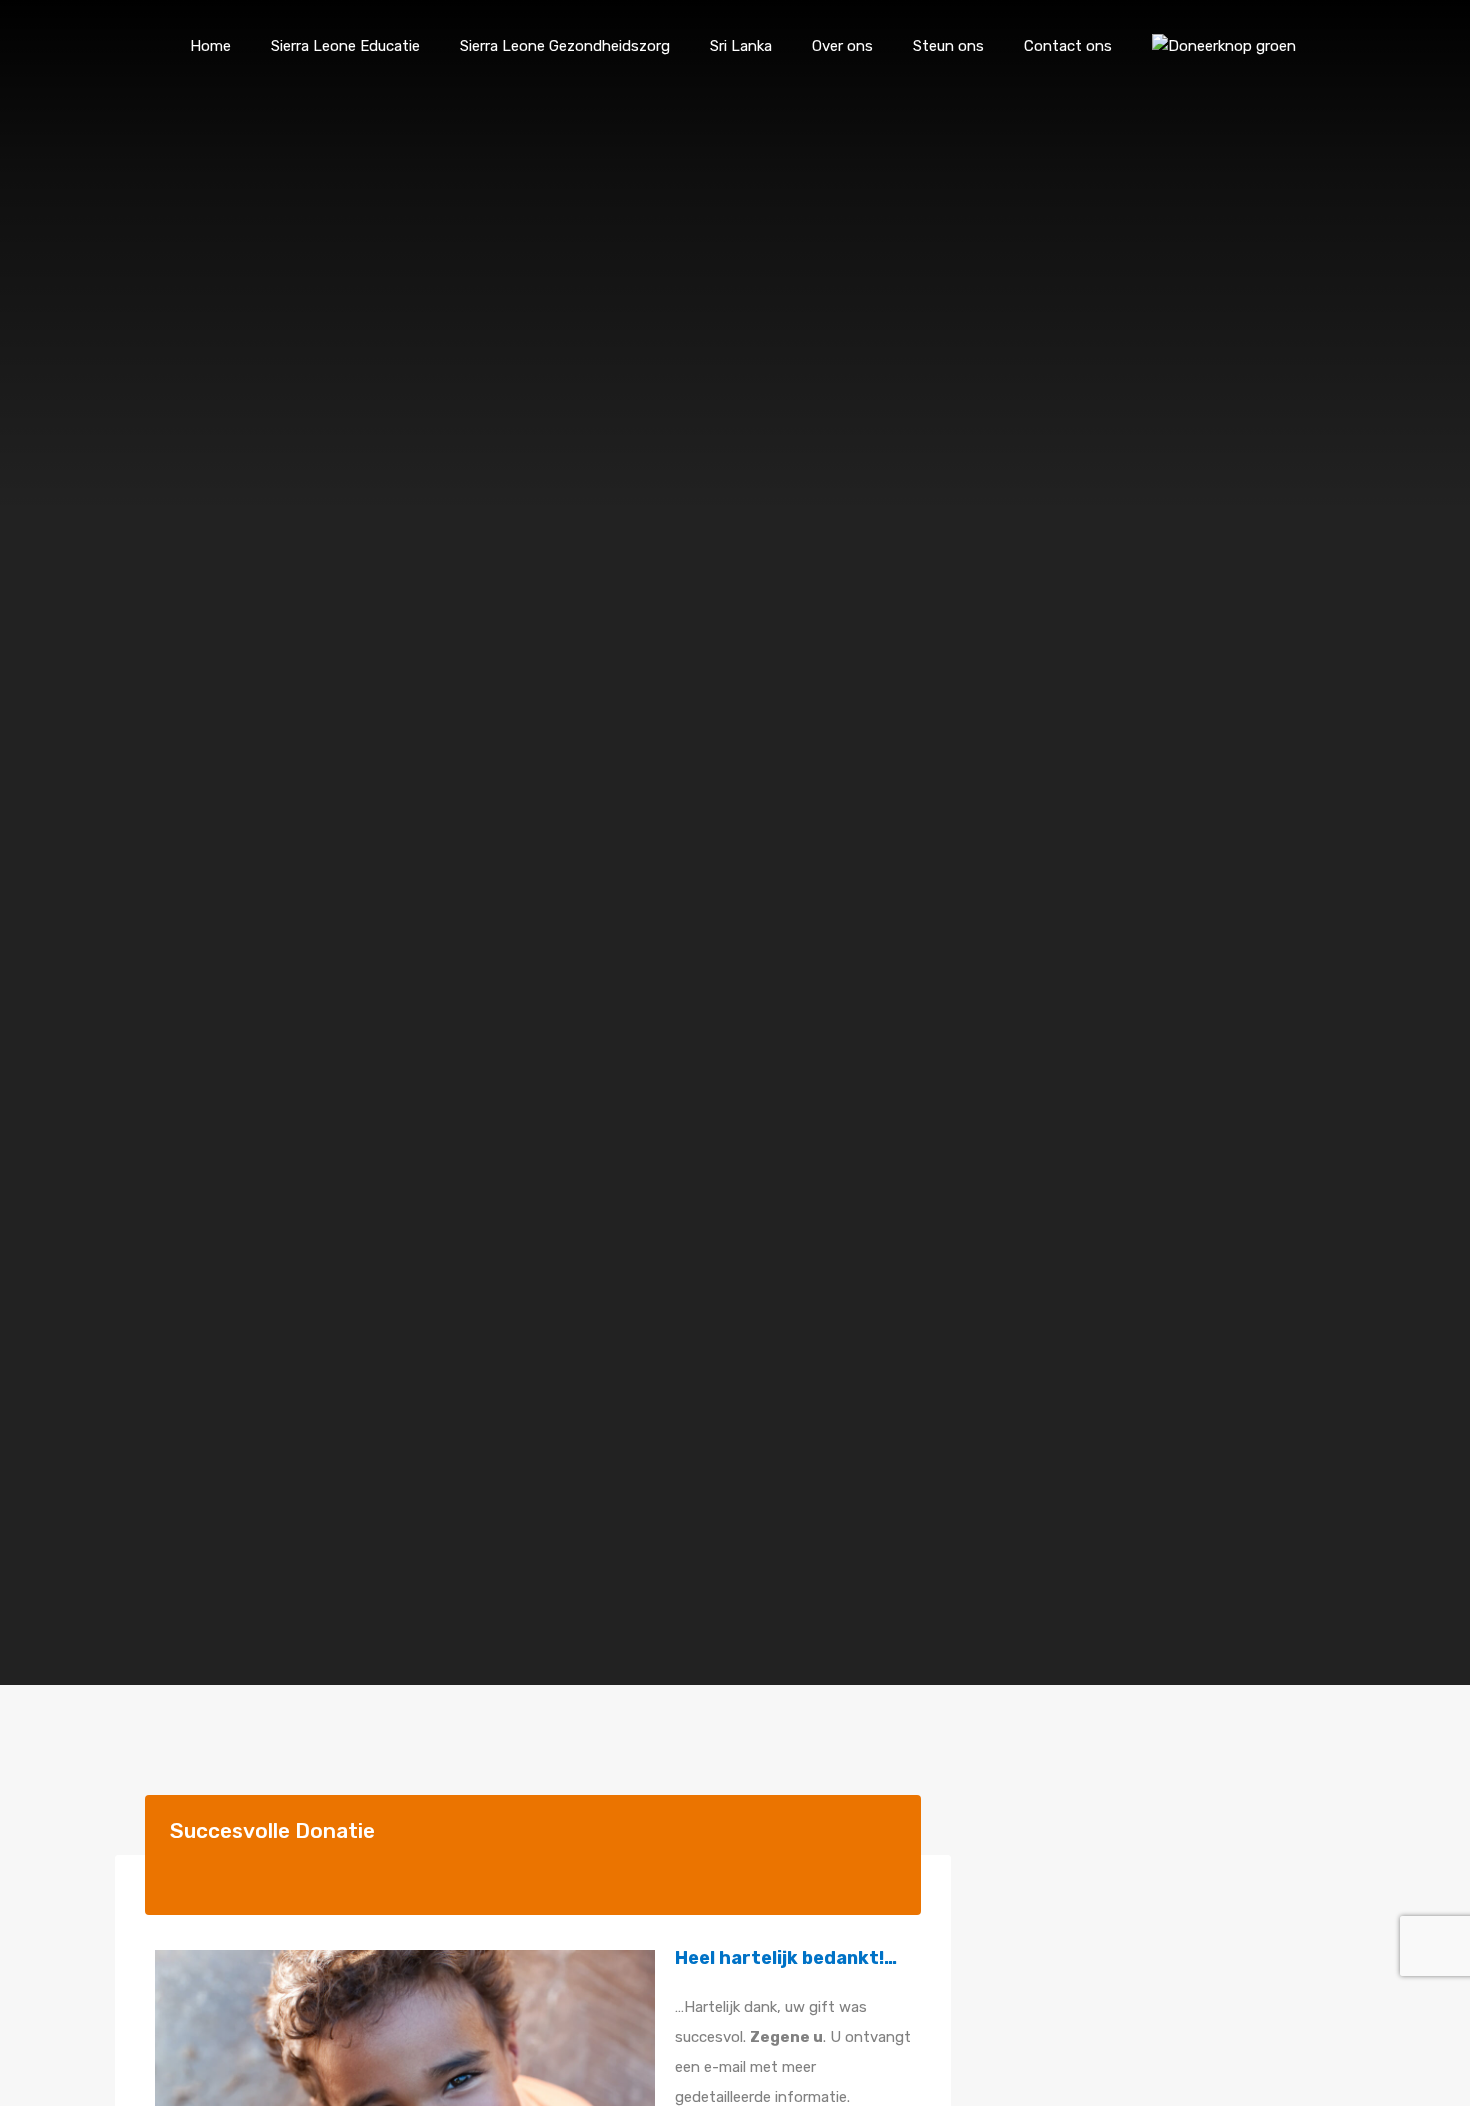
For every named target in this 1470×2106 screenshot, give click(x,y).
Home (210, 46)
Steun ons (948, 46)
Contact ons (1068, 46)
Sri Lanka (741, 46)
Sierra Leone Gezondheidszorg (565, 46)
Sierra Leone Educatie (345, 46)
